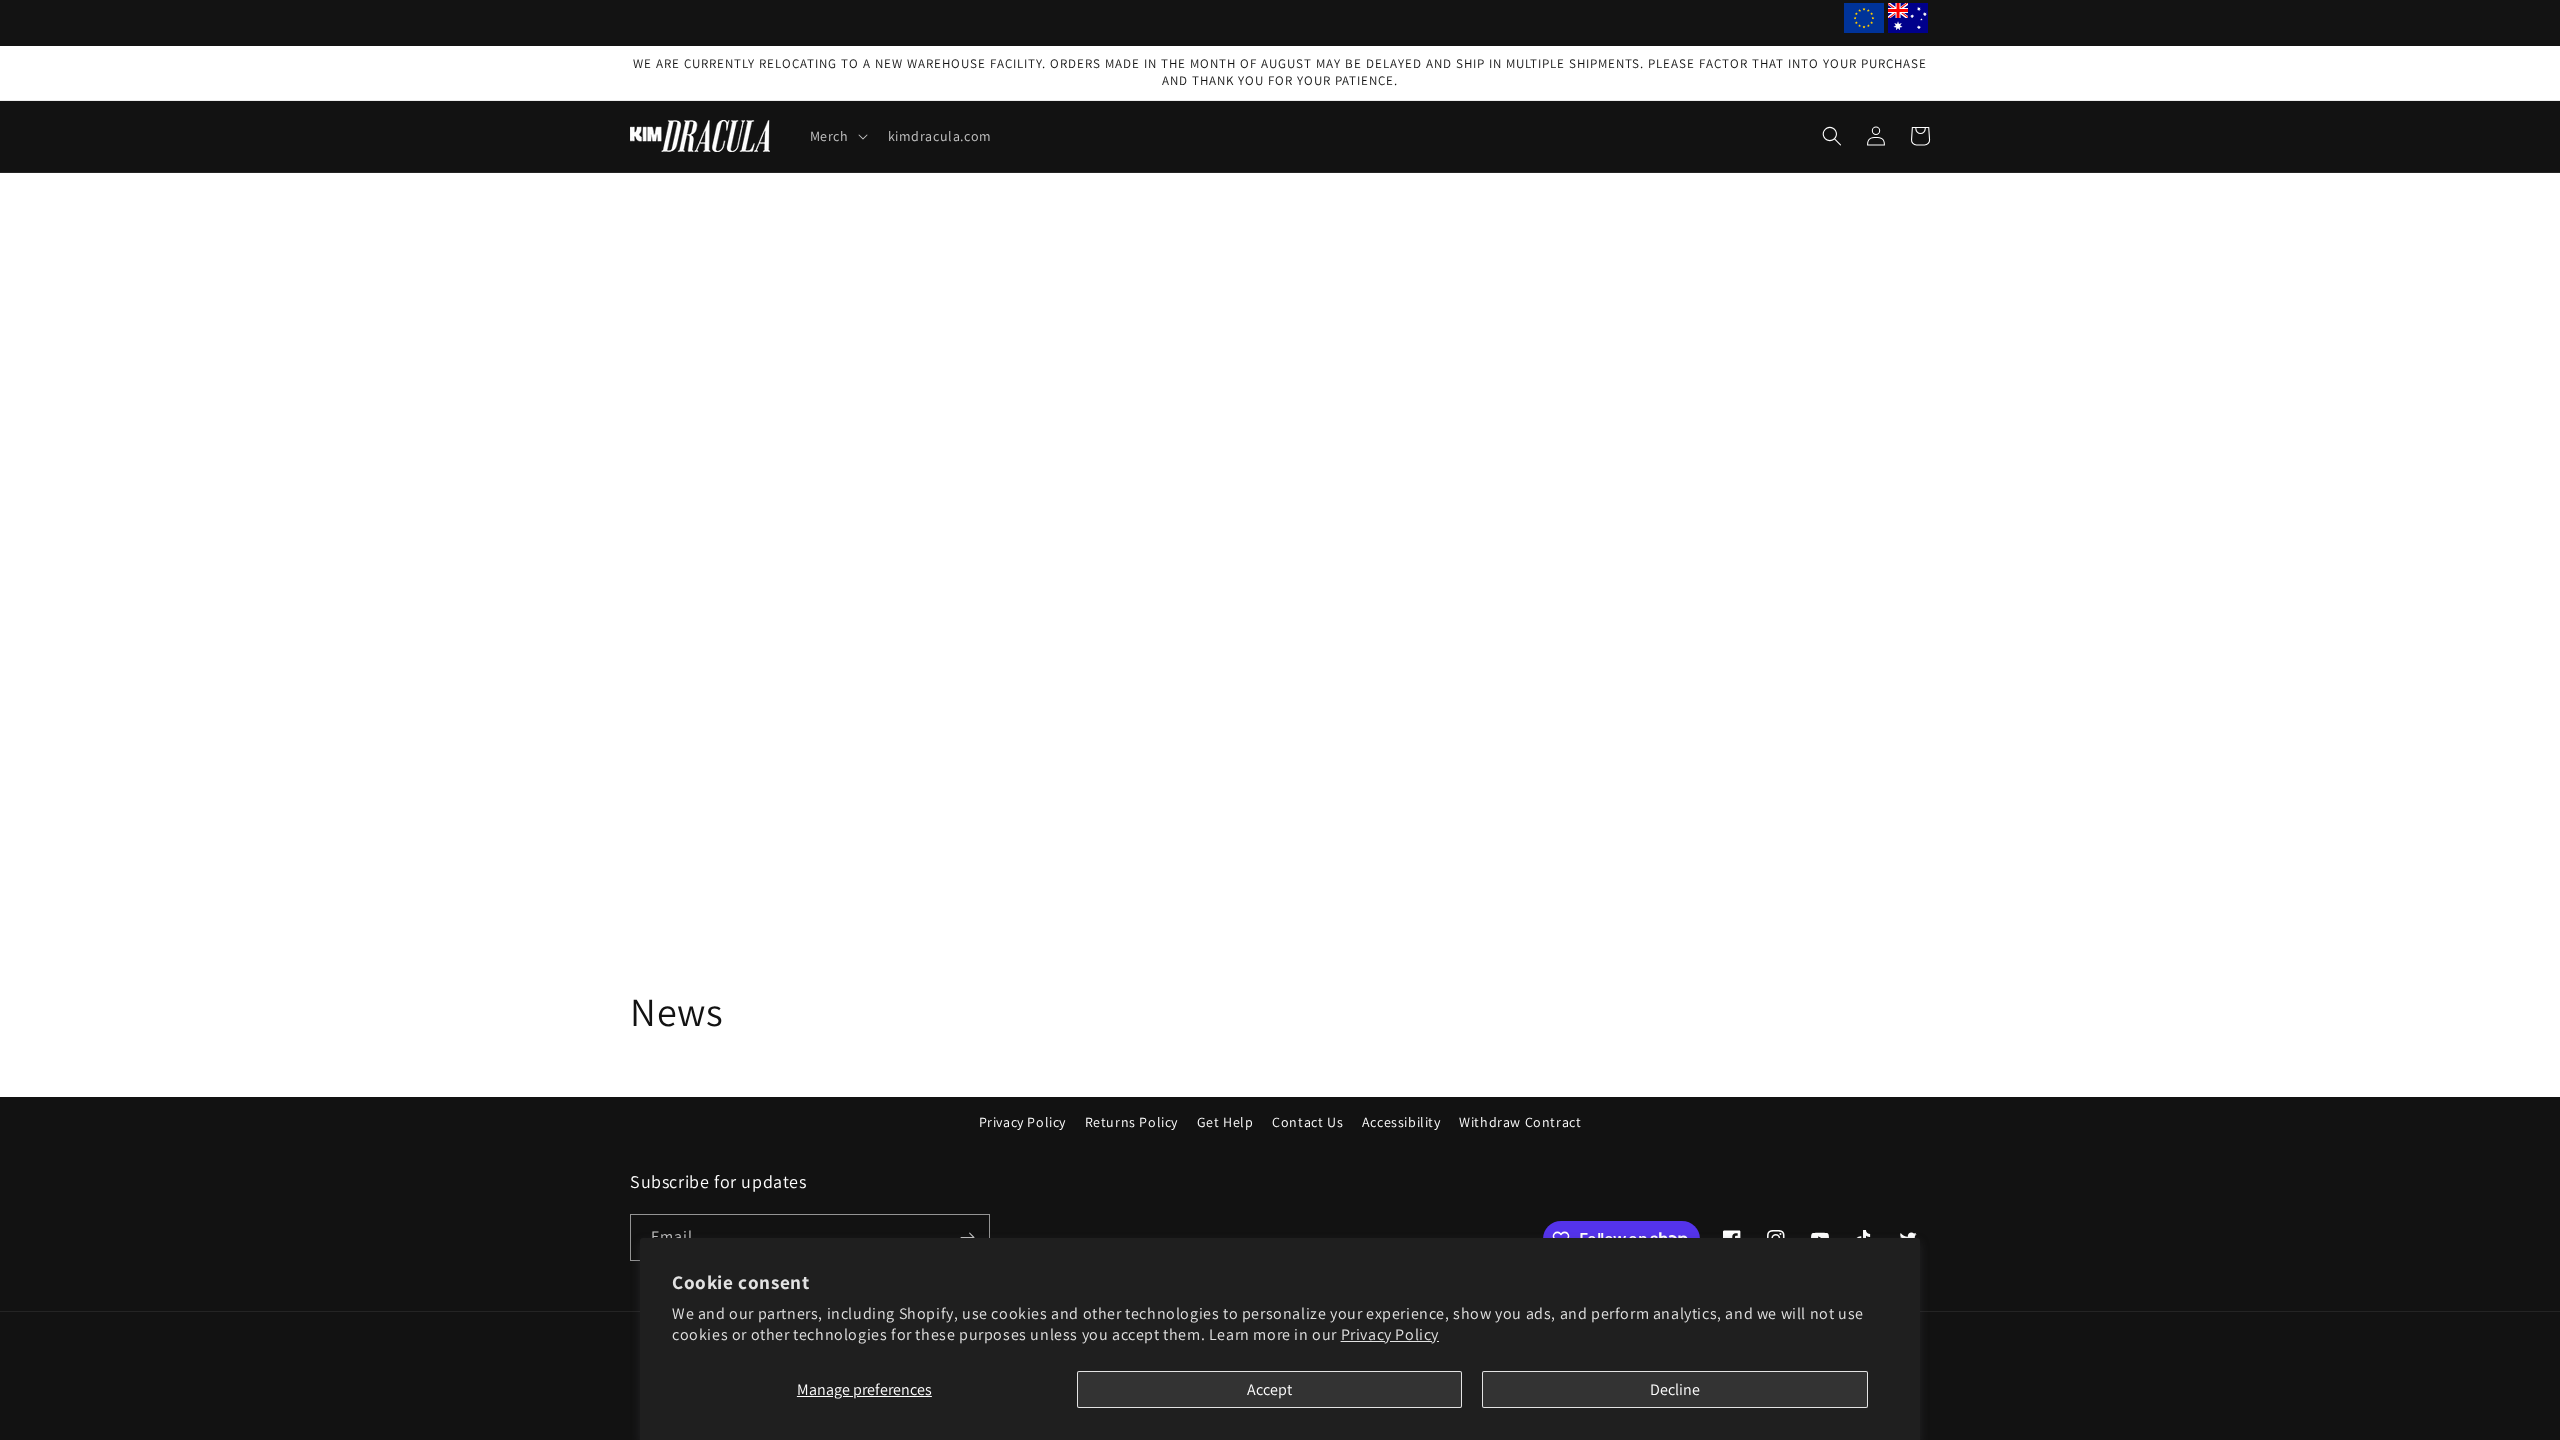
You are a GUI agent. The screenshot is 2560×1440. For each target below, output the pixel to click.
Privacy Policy (1390, 1334)
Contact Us (1307, 1122)
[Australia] (1908, 23)
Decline (1675, 1389)
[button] (837, 136)
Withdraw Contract (1520, 1122)
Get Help (1225, 1122)
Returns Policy (1131, 1122)
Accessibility (1401, 1122)
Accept (1269, 1389)
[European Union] (1864, 23)
